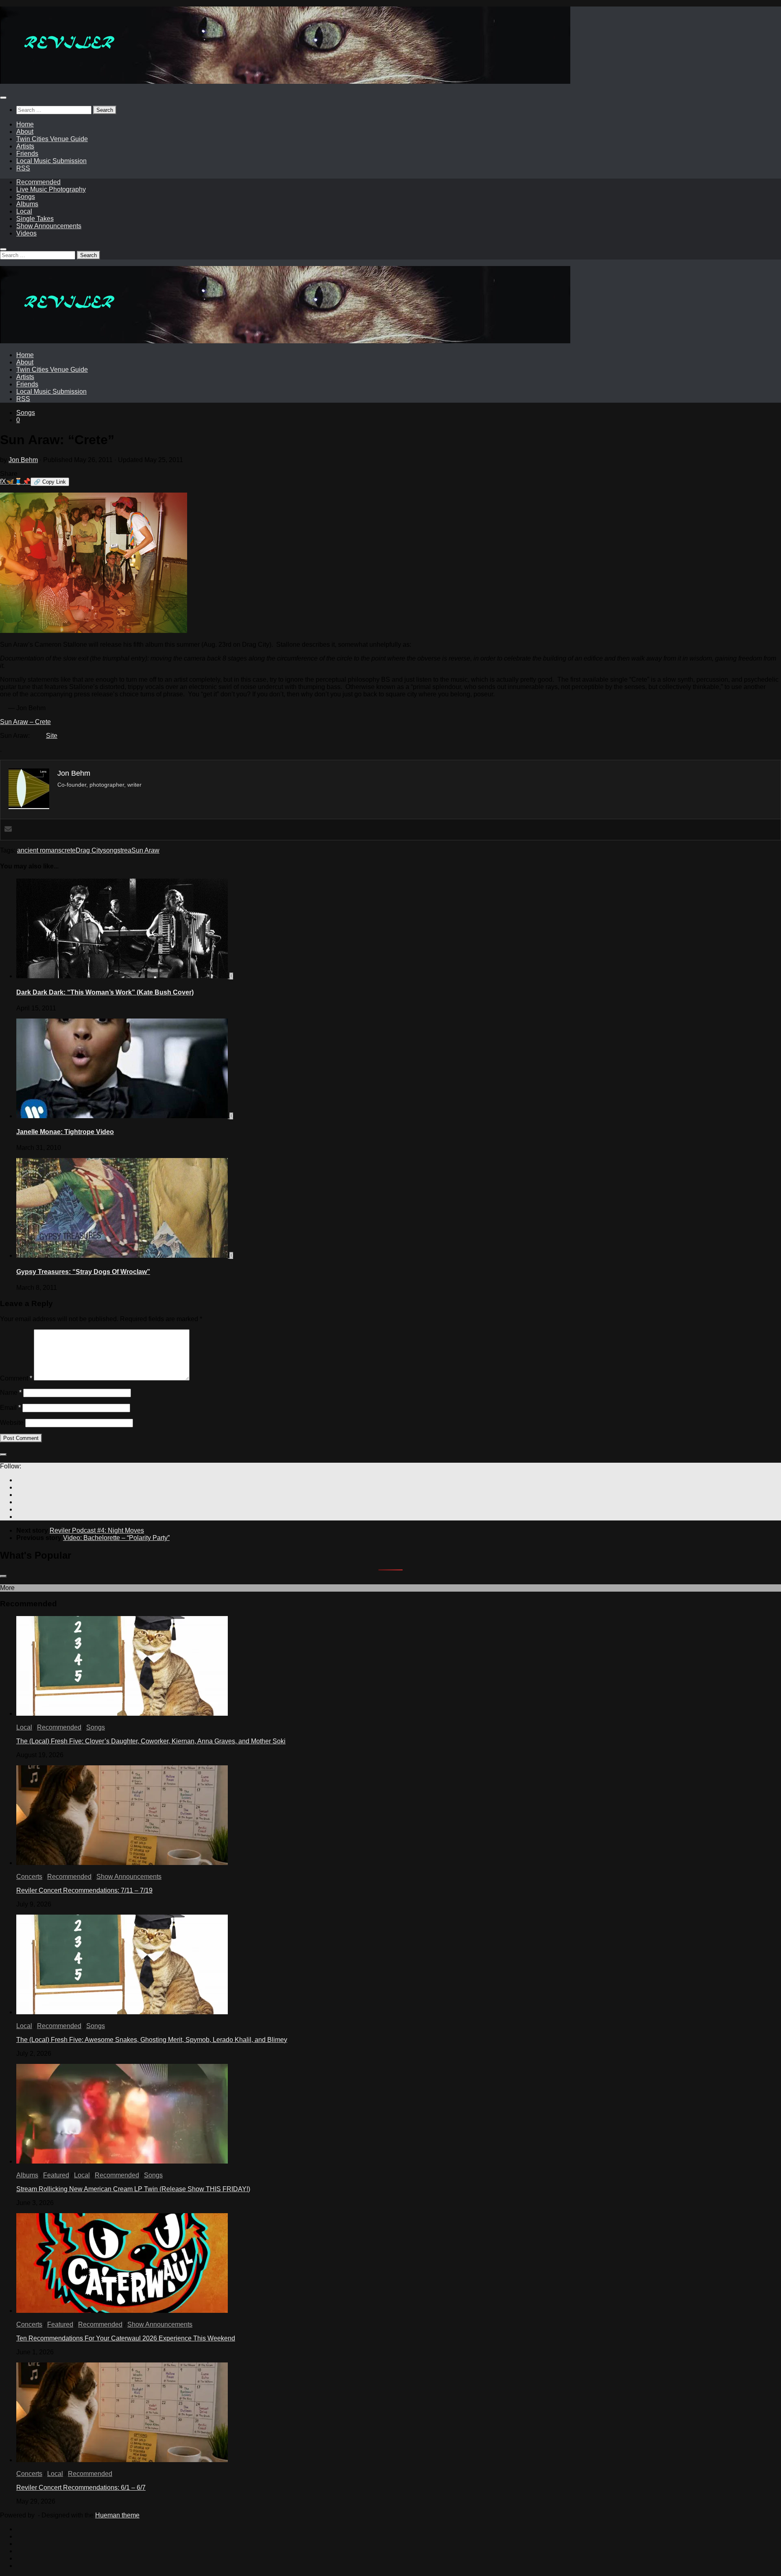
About (25, 132)
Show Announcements (49, 226)
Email (10, 1408)
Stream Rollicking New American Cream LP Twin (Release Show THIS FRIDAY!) (133, 2189)
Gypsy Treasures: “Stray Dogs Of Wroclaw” (83, 1272)
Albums (27, 204)
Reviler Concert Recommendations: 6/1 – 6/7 (81, 2488)
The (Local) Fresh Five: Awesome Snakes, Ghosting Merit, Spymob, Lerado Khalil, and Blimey (152, 2040)
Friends (27, 154)
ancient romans (39, 850)
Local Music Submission (51, 161)
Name (11, 1393)
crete (69, 850)
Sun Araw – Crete (25, 722)
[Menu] (3, 98)
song (110, 850)
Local (24, 211)
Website (12, 1423)
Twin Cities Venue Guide (52, 139)
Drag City (89, 850)
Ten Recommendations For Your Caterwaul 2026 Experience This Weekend (126, 2338)
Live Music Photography (51, 189)
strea (124, 850)
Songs (26, 197)
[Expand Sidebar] (3, 1455)
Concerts (29, 1877)
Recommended (38, 182)
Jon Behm (23, 460)
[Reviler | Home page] (285, 82)
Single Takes (35, 219)
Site (52, 736)
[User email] (8, 830)
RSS (23, 168)
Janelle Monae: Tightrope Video (65, 1132)
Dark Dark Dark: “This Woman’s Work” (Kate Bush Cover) (105, 992)
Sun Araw (145, 850)
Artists (25, 146)
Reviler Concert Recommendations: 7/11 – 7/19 (84, 1890)
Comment (16, 1378)
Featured (56, 2175)
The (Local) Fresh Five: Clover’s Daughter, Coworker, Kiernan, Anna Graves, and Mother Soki (151, 1741)
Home (25, 124)
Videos (26, 233)
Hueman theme (117, 2515)
